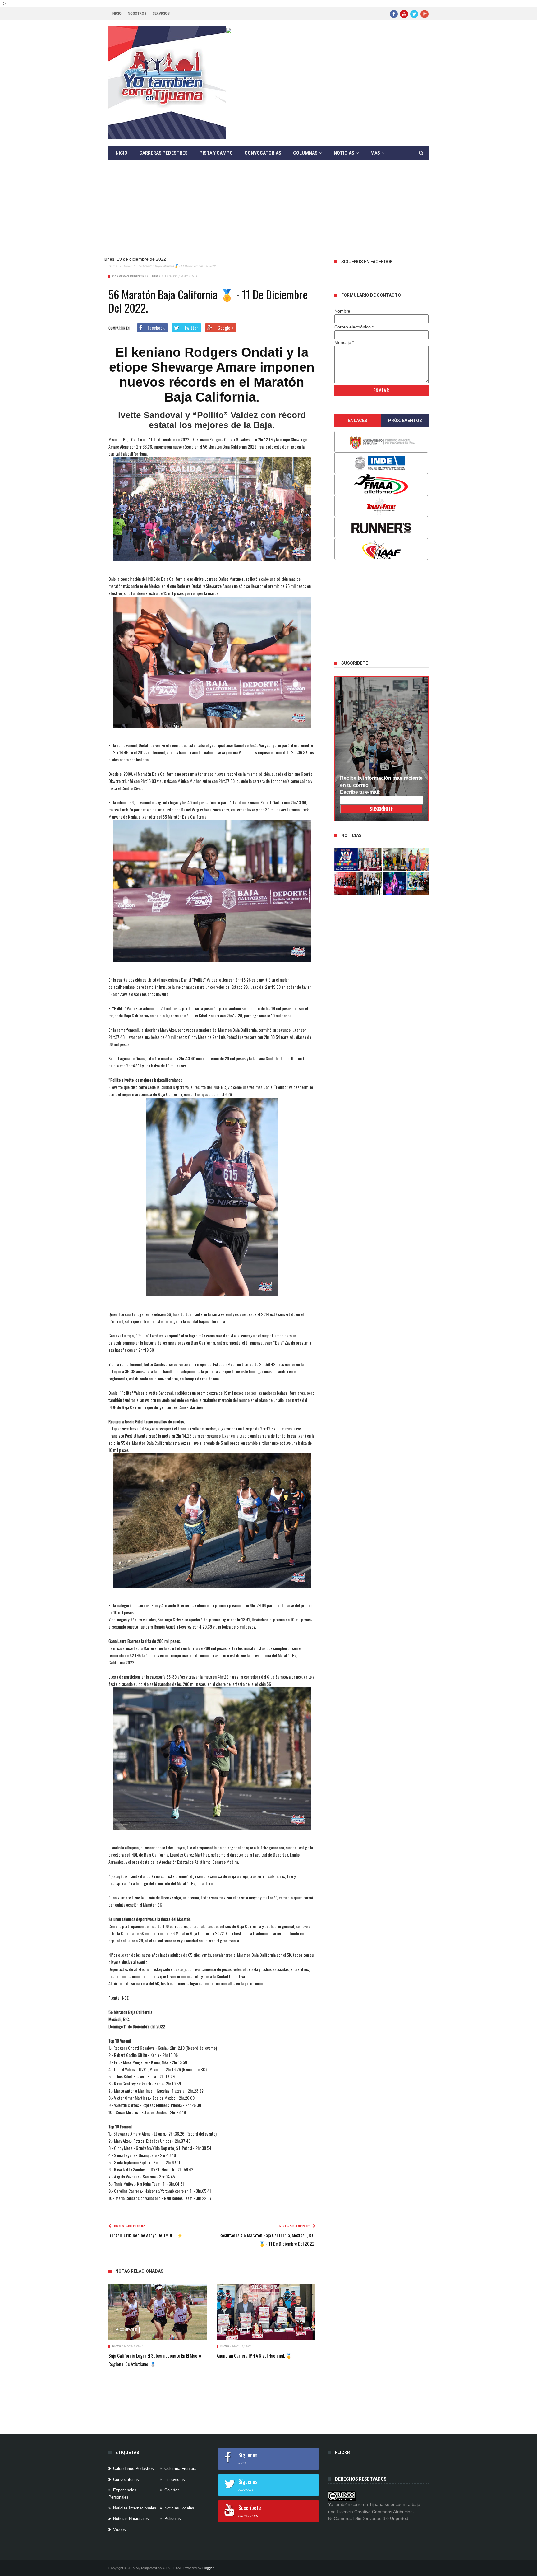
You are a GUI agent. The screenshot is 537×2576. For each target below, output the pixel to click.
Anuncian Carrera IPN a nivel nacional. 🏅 (254, 2355)
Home (113, 266)
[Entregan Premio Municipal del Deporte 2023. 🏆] (394, 883)
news (128, 266)
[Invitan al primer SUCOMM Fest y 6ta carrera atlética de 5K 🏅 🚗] (418, 860)
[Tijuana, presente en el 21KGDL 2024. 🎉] (370, 883)
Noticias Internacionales (135, 2508)
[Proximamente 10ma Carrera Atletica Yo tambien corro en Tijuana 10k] (346, 860)
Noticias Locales (179, 2508)
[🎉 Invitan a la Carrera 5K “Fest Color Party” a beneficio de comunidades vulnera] (394, 860)
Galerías (172, 2490)
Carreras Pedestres (163, 153)
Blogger (208, 2568)
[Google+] (425, 14)
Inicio (117, 14)
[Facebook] (394, 14)
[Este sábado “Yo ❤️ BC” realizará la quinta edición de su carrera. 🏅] (418, 883)
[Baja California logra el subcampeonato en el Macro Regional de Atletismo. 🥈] (158, 2312)
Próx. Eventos (405, 421)
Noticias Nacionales (131, 2519)
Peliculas (173, 2519)
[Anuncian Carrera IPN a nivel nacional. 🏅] (266, 2312)
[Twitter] (414, 14)
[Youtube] (404, 14)
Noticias (344, 153)
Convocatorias (263, 153)
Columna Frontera (180, 2469)
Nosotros (137, 14)
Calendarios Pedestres (133, 2469)
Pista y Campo (216, 153)
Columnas (305, 153)
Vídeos (119, 2530)
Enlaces (358, 421)
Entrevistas (175, 2479)
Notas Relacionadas (139, 2271)
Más (375, 153)
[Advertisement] (268, 213)
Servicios (161, 14)
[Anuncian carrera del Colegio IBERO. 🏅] (346, 883)
